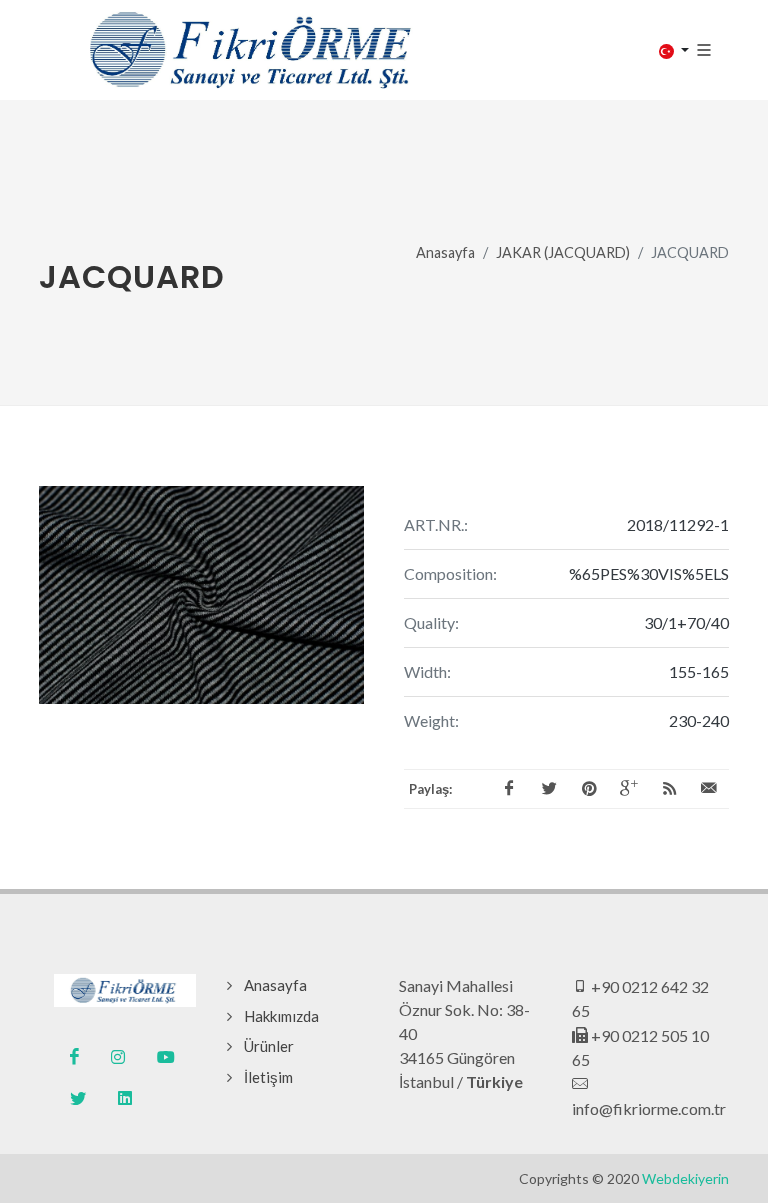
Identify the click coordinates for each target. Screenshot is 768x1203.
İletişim (268, 1077)
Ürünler (269, 1046)
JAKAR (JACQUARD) (563, 252)
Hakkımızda (281, 1016)
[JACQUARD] (201, 595)
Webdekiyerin (685, 1178)
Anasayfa (445, 252)
